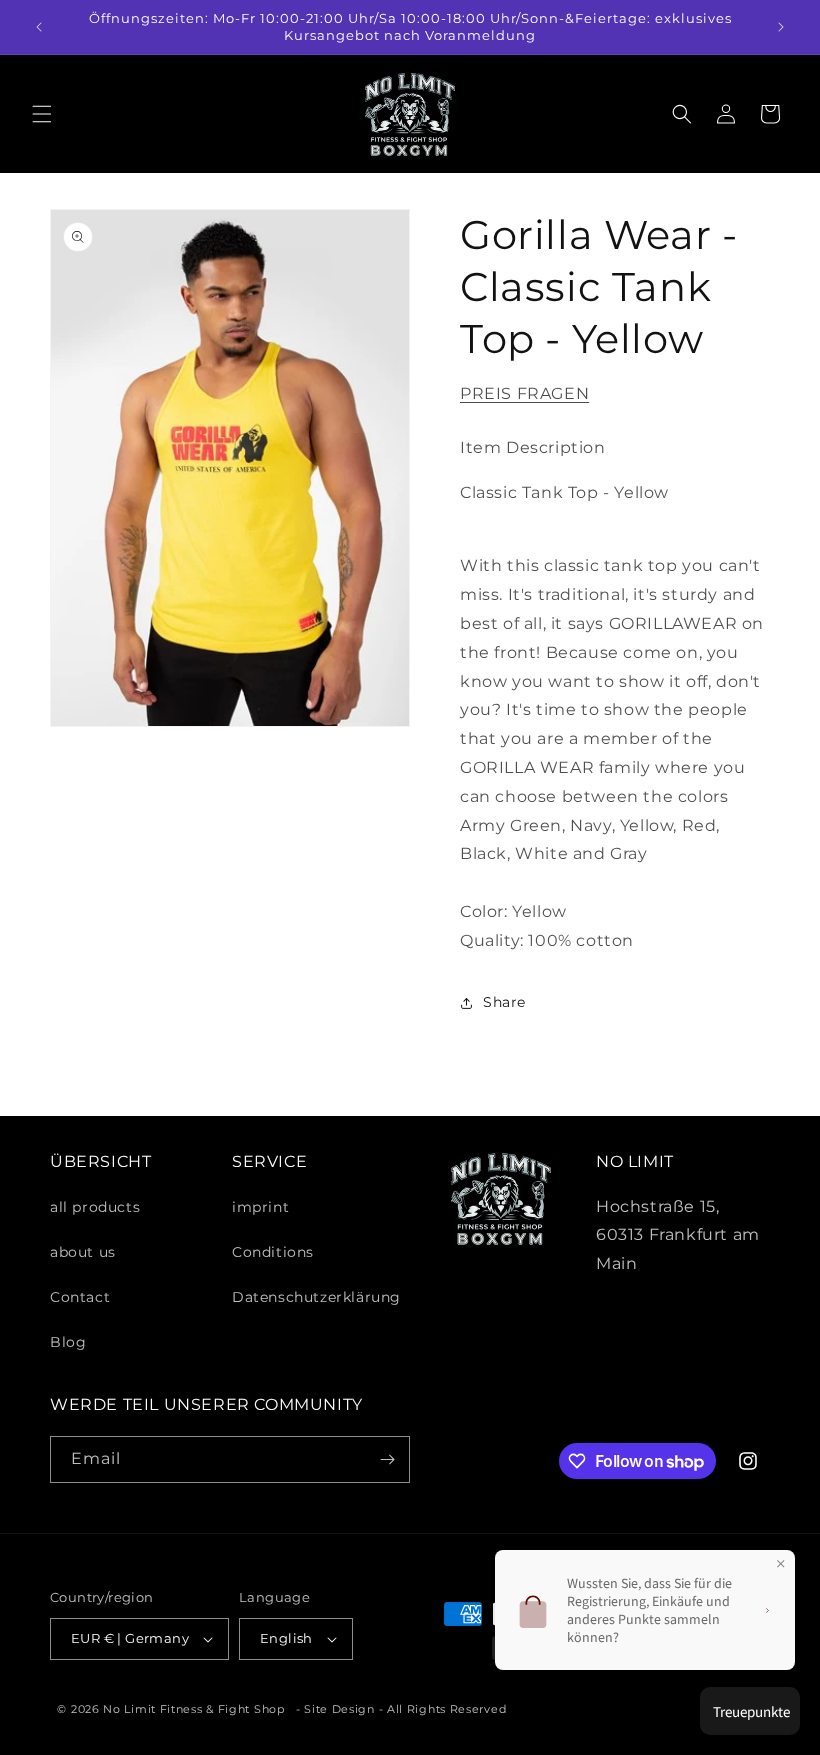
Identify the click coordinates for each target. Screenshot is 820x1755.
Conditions (273, 1252)
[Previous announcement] (39, 27)
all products (95, 1207)
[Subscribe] (387, 1459)
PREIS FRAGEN (524, 393)
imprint (260, 1207)
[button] (42, 114)
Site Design (339, 1709)
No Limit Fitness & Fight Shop (193, 1709)
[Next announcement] (781, 27)
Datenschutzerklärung (316, 1297)
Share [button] (504, 1002)
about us (83, 1252)
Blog (68, 1342)
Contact (80, 1297)
